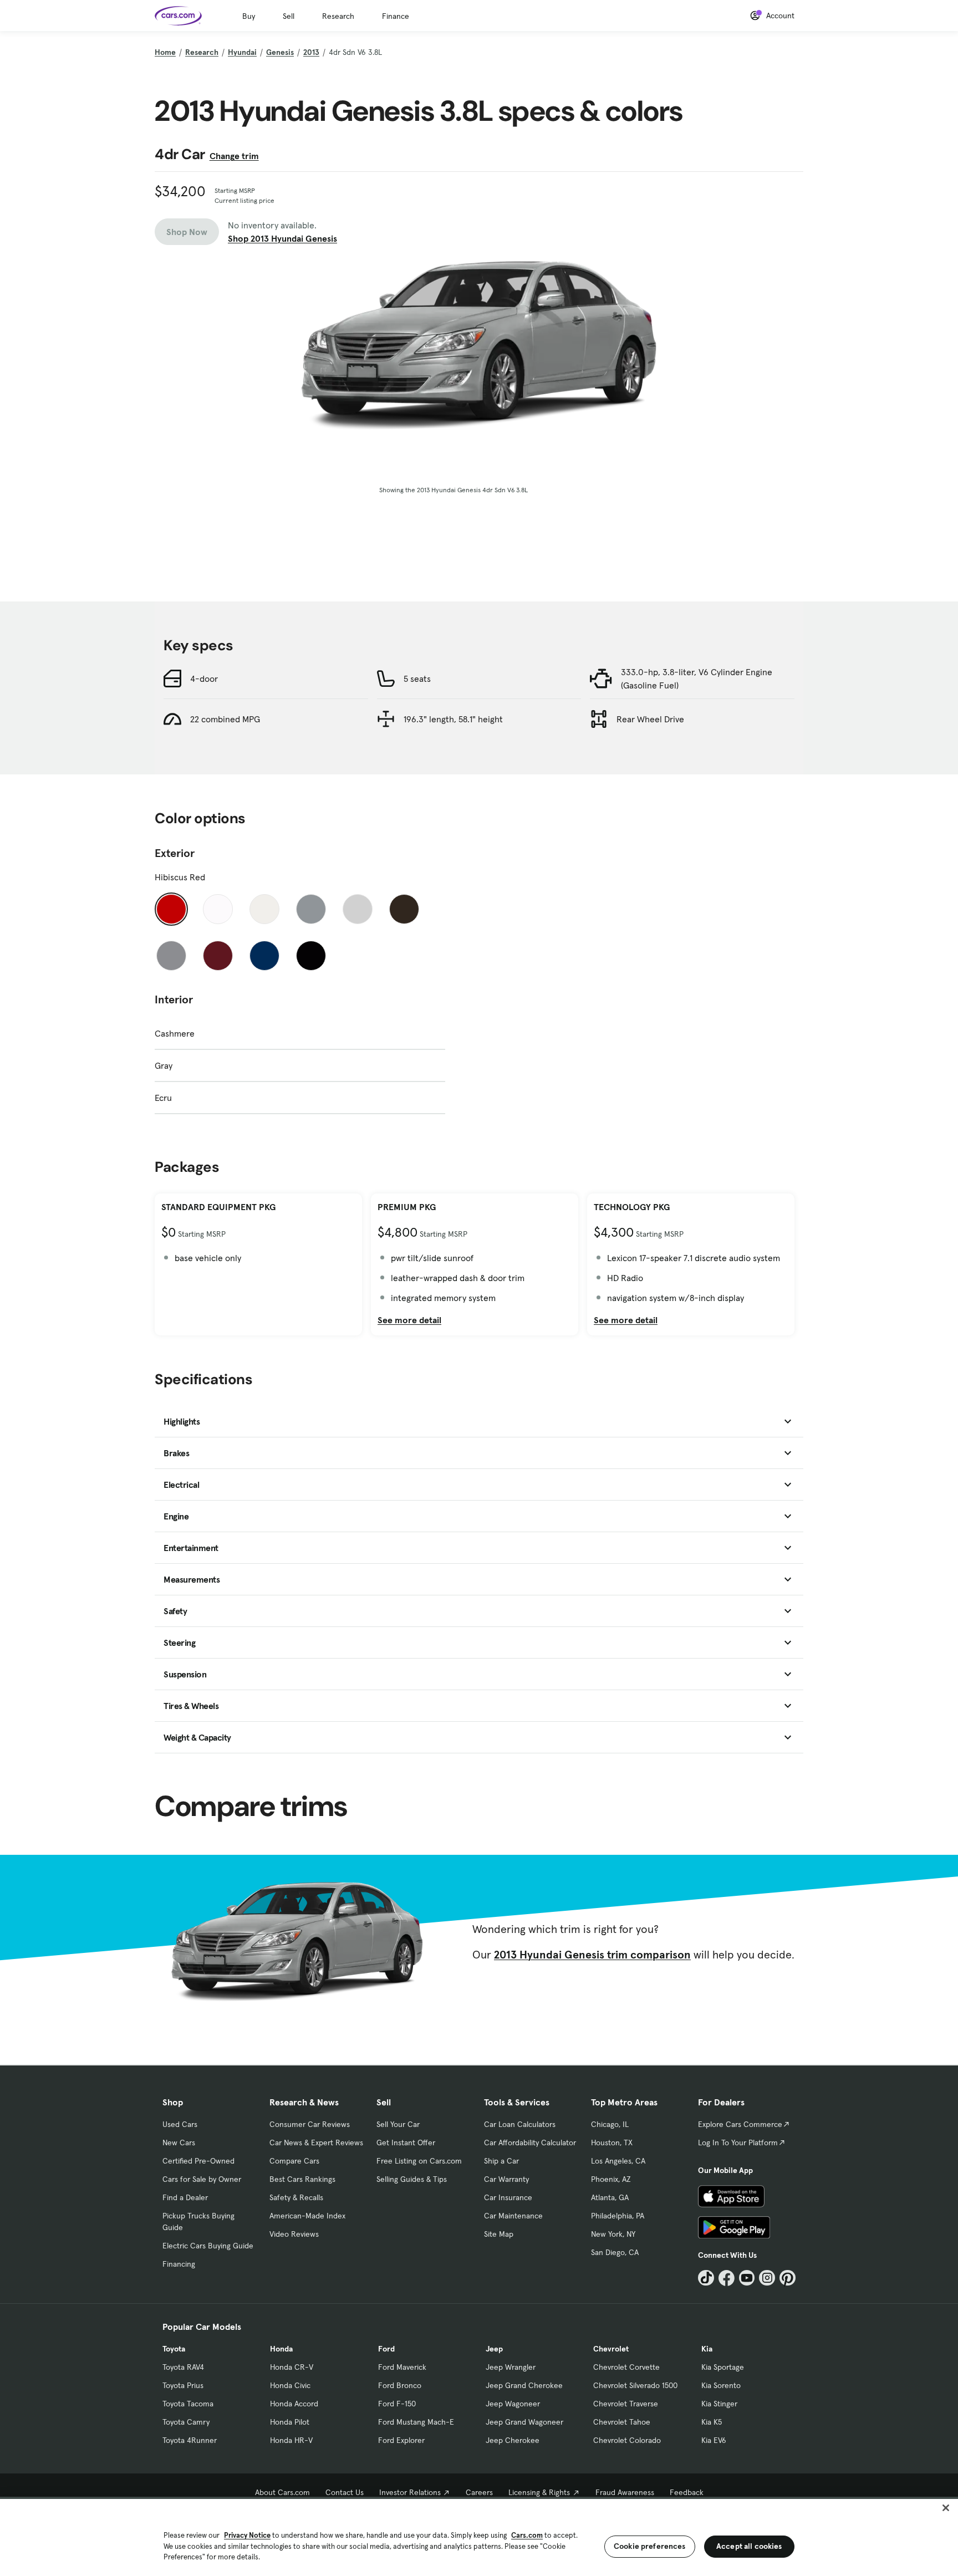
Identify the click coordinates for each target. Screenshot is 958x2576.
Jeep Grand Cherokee (524, 2385)
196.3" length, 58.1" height (453, 719)
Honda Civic (290, 2385)
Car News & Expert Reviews (316, 2143)
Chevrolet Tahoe (622, 2422)
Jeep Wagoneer (513, 2404)
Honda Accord (294, 2404)
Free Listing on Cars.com (419, 2161)
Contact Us (345, 2492)
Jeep (494, 2349)
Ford (386, 2349)
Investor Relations (410, 2492)
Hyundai (242, 52)
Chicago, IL (610, 2124)
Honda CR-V (292, 2367)
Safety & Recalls (296, 2197)
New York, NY (613, 2234)
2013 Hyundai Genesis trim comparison (592, 1955)
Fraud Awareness (625, 2492)
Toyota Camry (186, 2422)
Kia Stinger (719, 2404)
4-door (204, 679)
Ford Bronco (400, 2385)
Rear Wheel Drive (650, 719)
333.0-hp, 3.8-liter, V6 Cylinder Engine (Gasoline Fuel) (697, 679)
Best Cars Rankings (302, 2179)
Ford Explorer (401, 2440)
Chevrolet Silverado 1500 (635, 2385)
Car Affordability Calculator (530, 2143)
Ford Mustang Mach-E (416, 2422)
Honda (281, 2349)
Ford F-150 (397, 2404)
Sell (289, 16)
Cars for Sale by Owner (202, 2179)
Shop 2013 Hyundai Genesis (282, 238)
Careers (479, 2492)
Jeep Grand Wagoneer (524, 2422)
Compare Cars (294, 2161)
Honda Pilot (290, 2422)
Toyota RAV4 (183, 2367)
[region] (479, 2536)
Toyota (174, 2349)
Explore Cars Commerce (740, 2124)
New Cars (179, 2143)
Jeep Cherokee (513, 2440)
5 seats (417, 679)
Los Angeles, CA (618, 2161)
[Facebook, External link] (727, 2278)
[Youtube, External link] (747, 2278)
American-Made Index (307, 2216)
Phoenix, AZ (611, 2179)
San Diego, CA (615, 2252)
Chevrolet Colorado (627, 2440)
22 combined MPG (225, 719)
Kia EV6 (714, 2440)
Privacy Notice (247, 2535)
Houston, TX (612, 2143)
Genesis (280, 52)
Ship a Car (501, 2161)
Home (165, 52)
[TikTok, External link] (706, 2278)
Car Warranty (506, 2179)
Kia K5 (712, 2422)
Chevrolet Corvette (626, 2367)
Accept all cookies (749, 2546)
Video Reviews (294, 2234)
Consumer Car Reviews (310, 2124)
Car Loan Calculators (520, 2124)
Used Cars (180, 2124)
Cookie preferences (650, 2546)
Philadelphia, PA (618, 2216)
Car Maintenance (513, 2216)
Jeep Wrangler (511, 2367)
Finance (396, 16)
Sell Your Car (398, 2124)
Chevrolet (611, 2349)
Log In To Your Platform (738, 2143)
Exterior (175, 853)
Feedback (687, 2492)
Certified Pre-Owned (198, 2161)
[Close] (946, 2508)
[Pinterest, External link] (788, 2278)
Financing (179, 2264)
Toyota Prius (183, 2385)
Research (338, 16)
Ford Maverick (402, 2367)
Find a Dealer (185, 2197)
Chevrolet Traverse (626, 2404)
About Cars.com (282, 2492)
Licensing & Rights (539, 2492)
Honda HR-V (291, 2440)
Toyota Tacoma (188, 2404)
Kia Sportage (723, 2367)
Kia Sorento (721, 2385)
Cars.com (527, 2535)
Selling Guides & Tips (412, 2179)
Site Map (499, 2234)
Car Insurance (508, 2197)
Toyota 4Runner (190, 2440)
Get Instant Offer (406, 2143)
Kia (707, 2349)
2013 (311, 52)
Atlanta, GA (610, 2197)
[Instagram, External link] (767, 2278)
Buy (249, 16)
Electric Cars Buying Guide (208, 2246)
